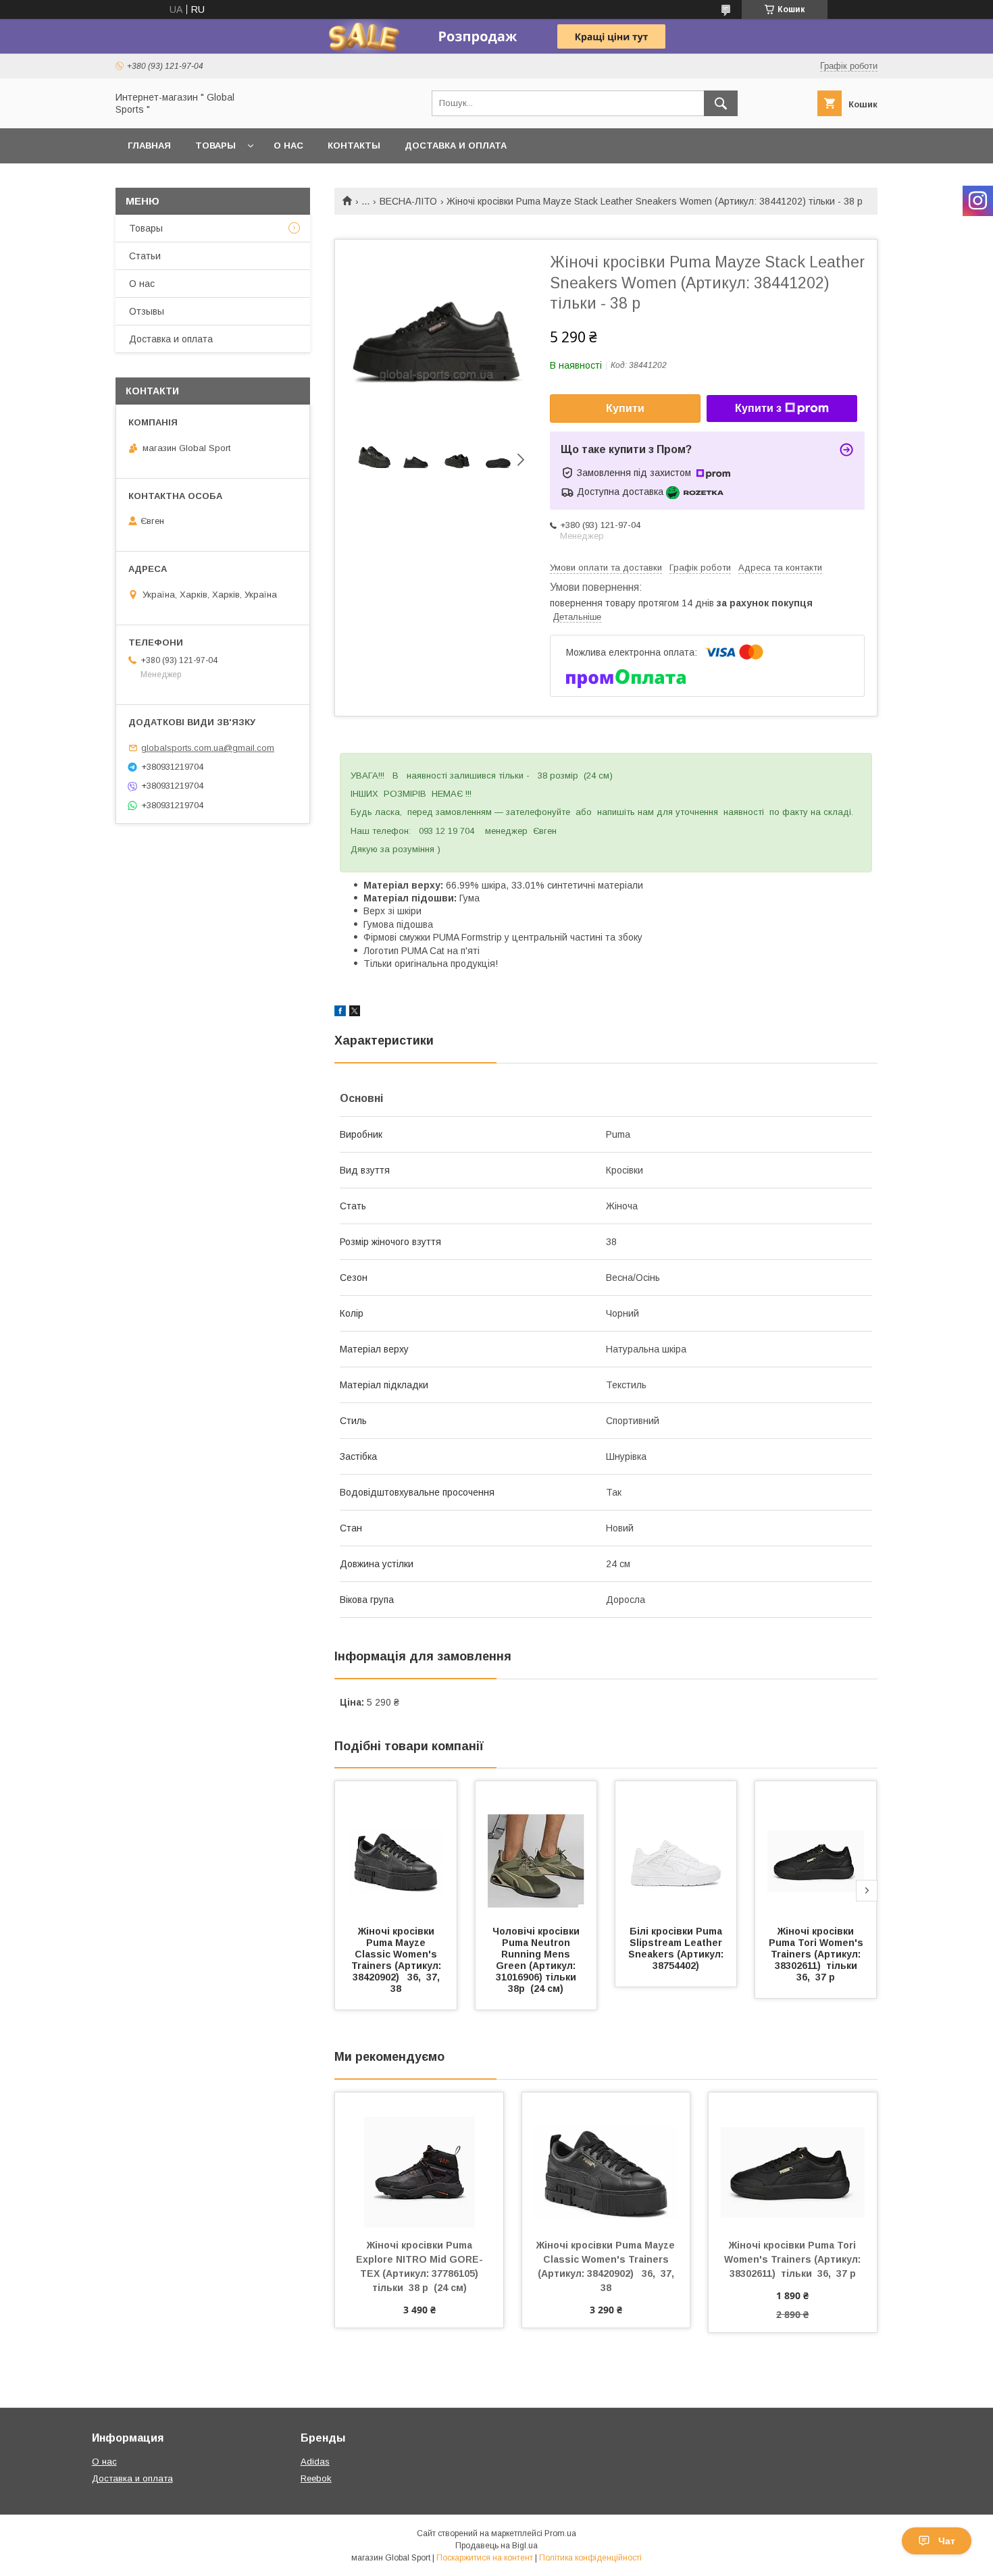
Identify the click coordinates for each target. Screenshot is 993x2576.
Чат (947, 2541)
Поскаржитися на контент (485, 2558)
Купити (625, 408)
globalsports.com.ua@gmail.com (208, 748)
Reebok (316, 2478)
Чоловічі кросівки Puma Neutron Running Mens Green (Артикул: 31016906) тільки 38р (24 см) (537, 1960)
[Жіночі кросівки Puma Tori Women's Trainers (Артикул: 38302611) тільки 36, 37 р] (816, 1849)
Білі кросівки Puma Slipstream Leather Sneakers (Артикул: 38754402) (677, 1948)
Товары (215, 146)
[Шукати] (721, 103)
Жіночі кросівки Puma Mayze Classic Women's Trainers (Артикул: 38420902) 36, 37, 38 (398, 1960)
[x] (355, 1013)
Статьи (145, 256)
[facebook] (340, 1013)
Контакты (354, 146)
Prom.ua (560, 2533)
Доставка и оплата (456, 146)
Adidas (315, 2462)
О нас (288, 146)
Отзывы (147, 311)
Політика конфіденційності (590, 2558)
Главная (149, 146)
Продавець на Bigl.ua (496, 2546)
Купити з (758, 408)
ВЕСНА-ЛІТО (408, 201)
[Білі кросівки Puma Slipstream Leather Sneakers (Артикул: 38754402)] (676, 1849)
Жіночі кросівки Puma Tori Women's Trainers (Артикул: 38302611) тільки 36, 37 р (817, 1954)
